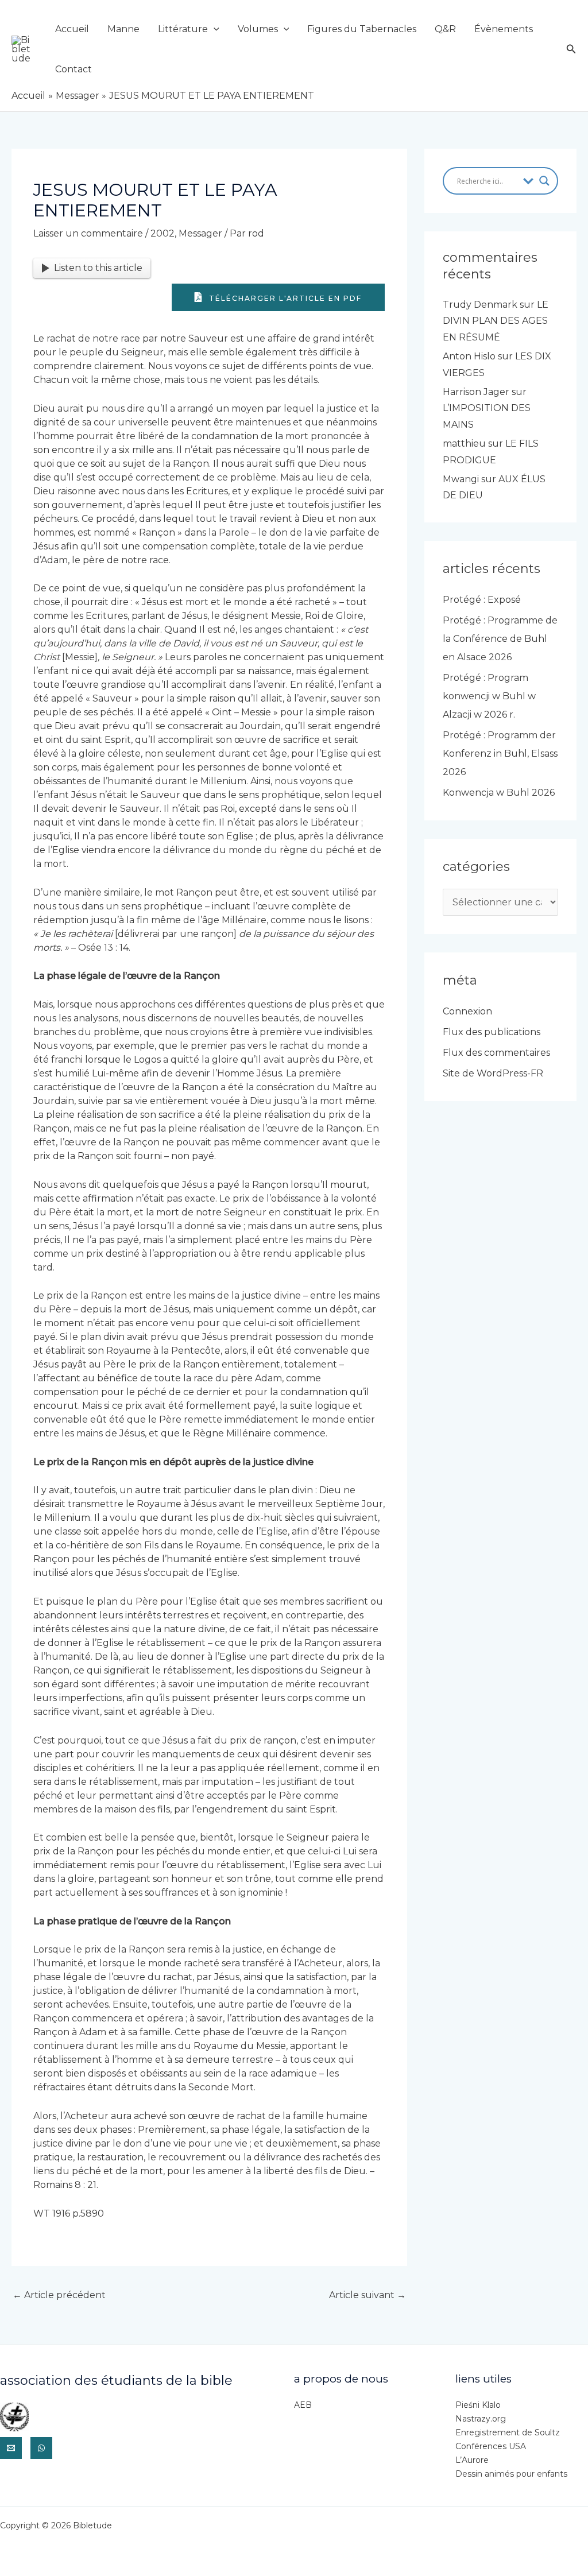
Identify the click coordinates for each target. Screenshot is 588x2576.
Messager (200, 233)
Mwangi (461, 479)
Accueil (72, 29)
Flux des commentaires (496, 1053)
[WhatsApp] (41, 2448)
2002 (163, 233)
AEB (303, 2405)
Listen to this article (98, 268)
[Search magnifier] (544, 181)
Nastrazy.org (481, 2419)
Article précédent (59, 2295)
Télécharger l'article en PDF (284, 298)
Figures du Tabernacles (362, 29)
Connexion (467, 1011)
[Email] (11, 2448)
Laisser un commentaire (88, 233)
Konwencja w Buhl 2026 (499, 793)
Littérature (183, 29)
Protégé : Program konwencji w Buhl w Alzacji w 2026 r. (489, 696)
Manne (123, 29)
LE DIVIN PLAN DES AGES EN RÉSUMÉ (496, 321)
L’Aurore (472, 2460)
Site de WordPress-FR (493, 1073)
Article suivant (367, 2295)
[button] (214, 29)
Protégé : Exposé (482, 600)
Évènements (504, 29)
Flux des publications (492, 1032)
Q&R (445, 29)
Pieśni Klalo (478, 2405)
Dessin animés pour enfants (511, 2474)
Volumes (258, 29)
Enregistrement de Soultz (508, 2432)
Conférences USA (491, 2446)
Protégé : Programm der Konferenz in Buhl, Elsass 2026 (500, 754)
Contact (73, 69)
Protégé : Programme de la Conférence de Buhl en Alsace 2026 (500, 639)
